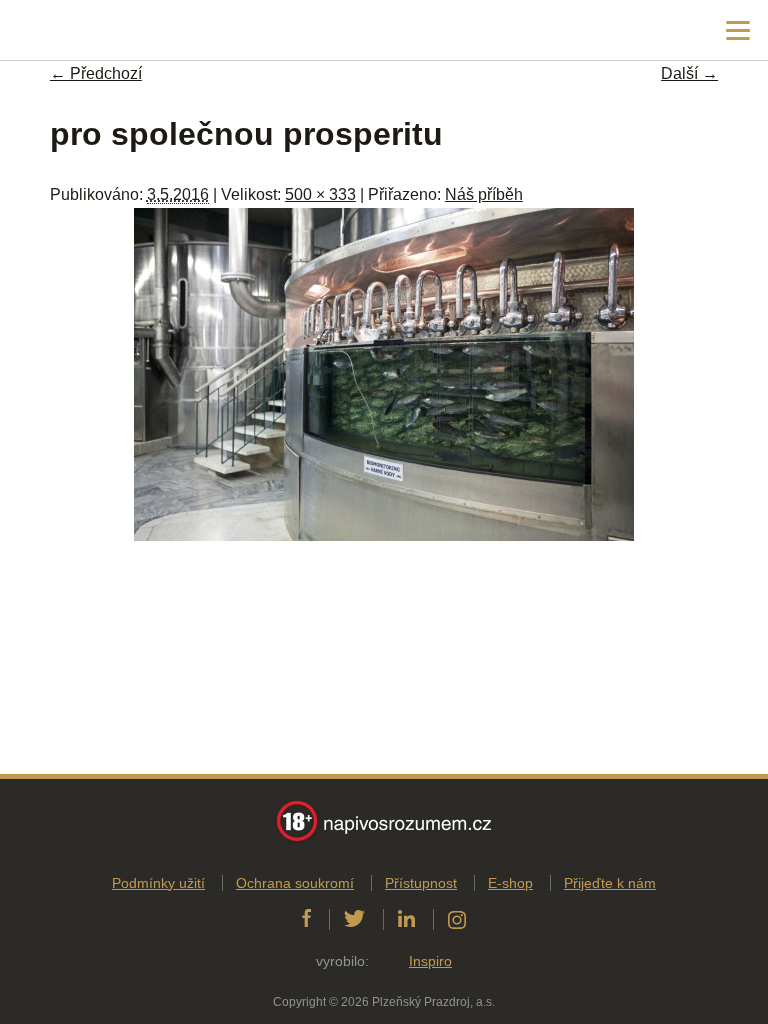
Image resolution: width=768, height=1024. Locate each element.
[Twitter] (354, 919)
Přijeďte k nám (610, 883)
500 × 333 (320, 194)
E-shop (510, 883)
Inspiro (430, 961)
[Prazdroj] (99, 30)
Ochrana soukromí (295, 883)
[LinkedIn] (406, 919)
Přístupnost (421, 883)
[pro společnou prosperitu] (384, 535)
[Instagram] (457, 919)
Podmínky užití (158, 883)
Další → (689, 73)
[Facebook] (306, 919)
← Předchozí (96, 73)
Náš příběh (484, 194)
